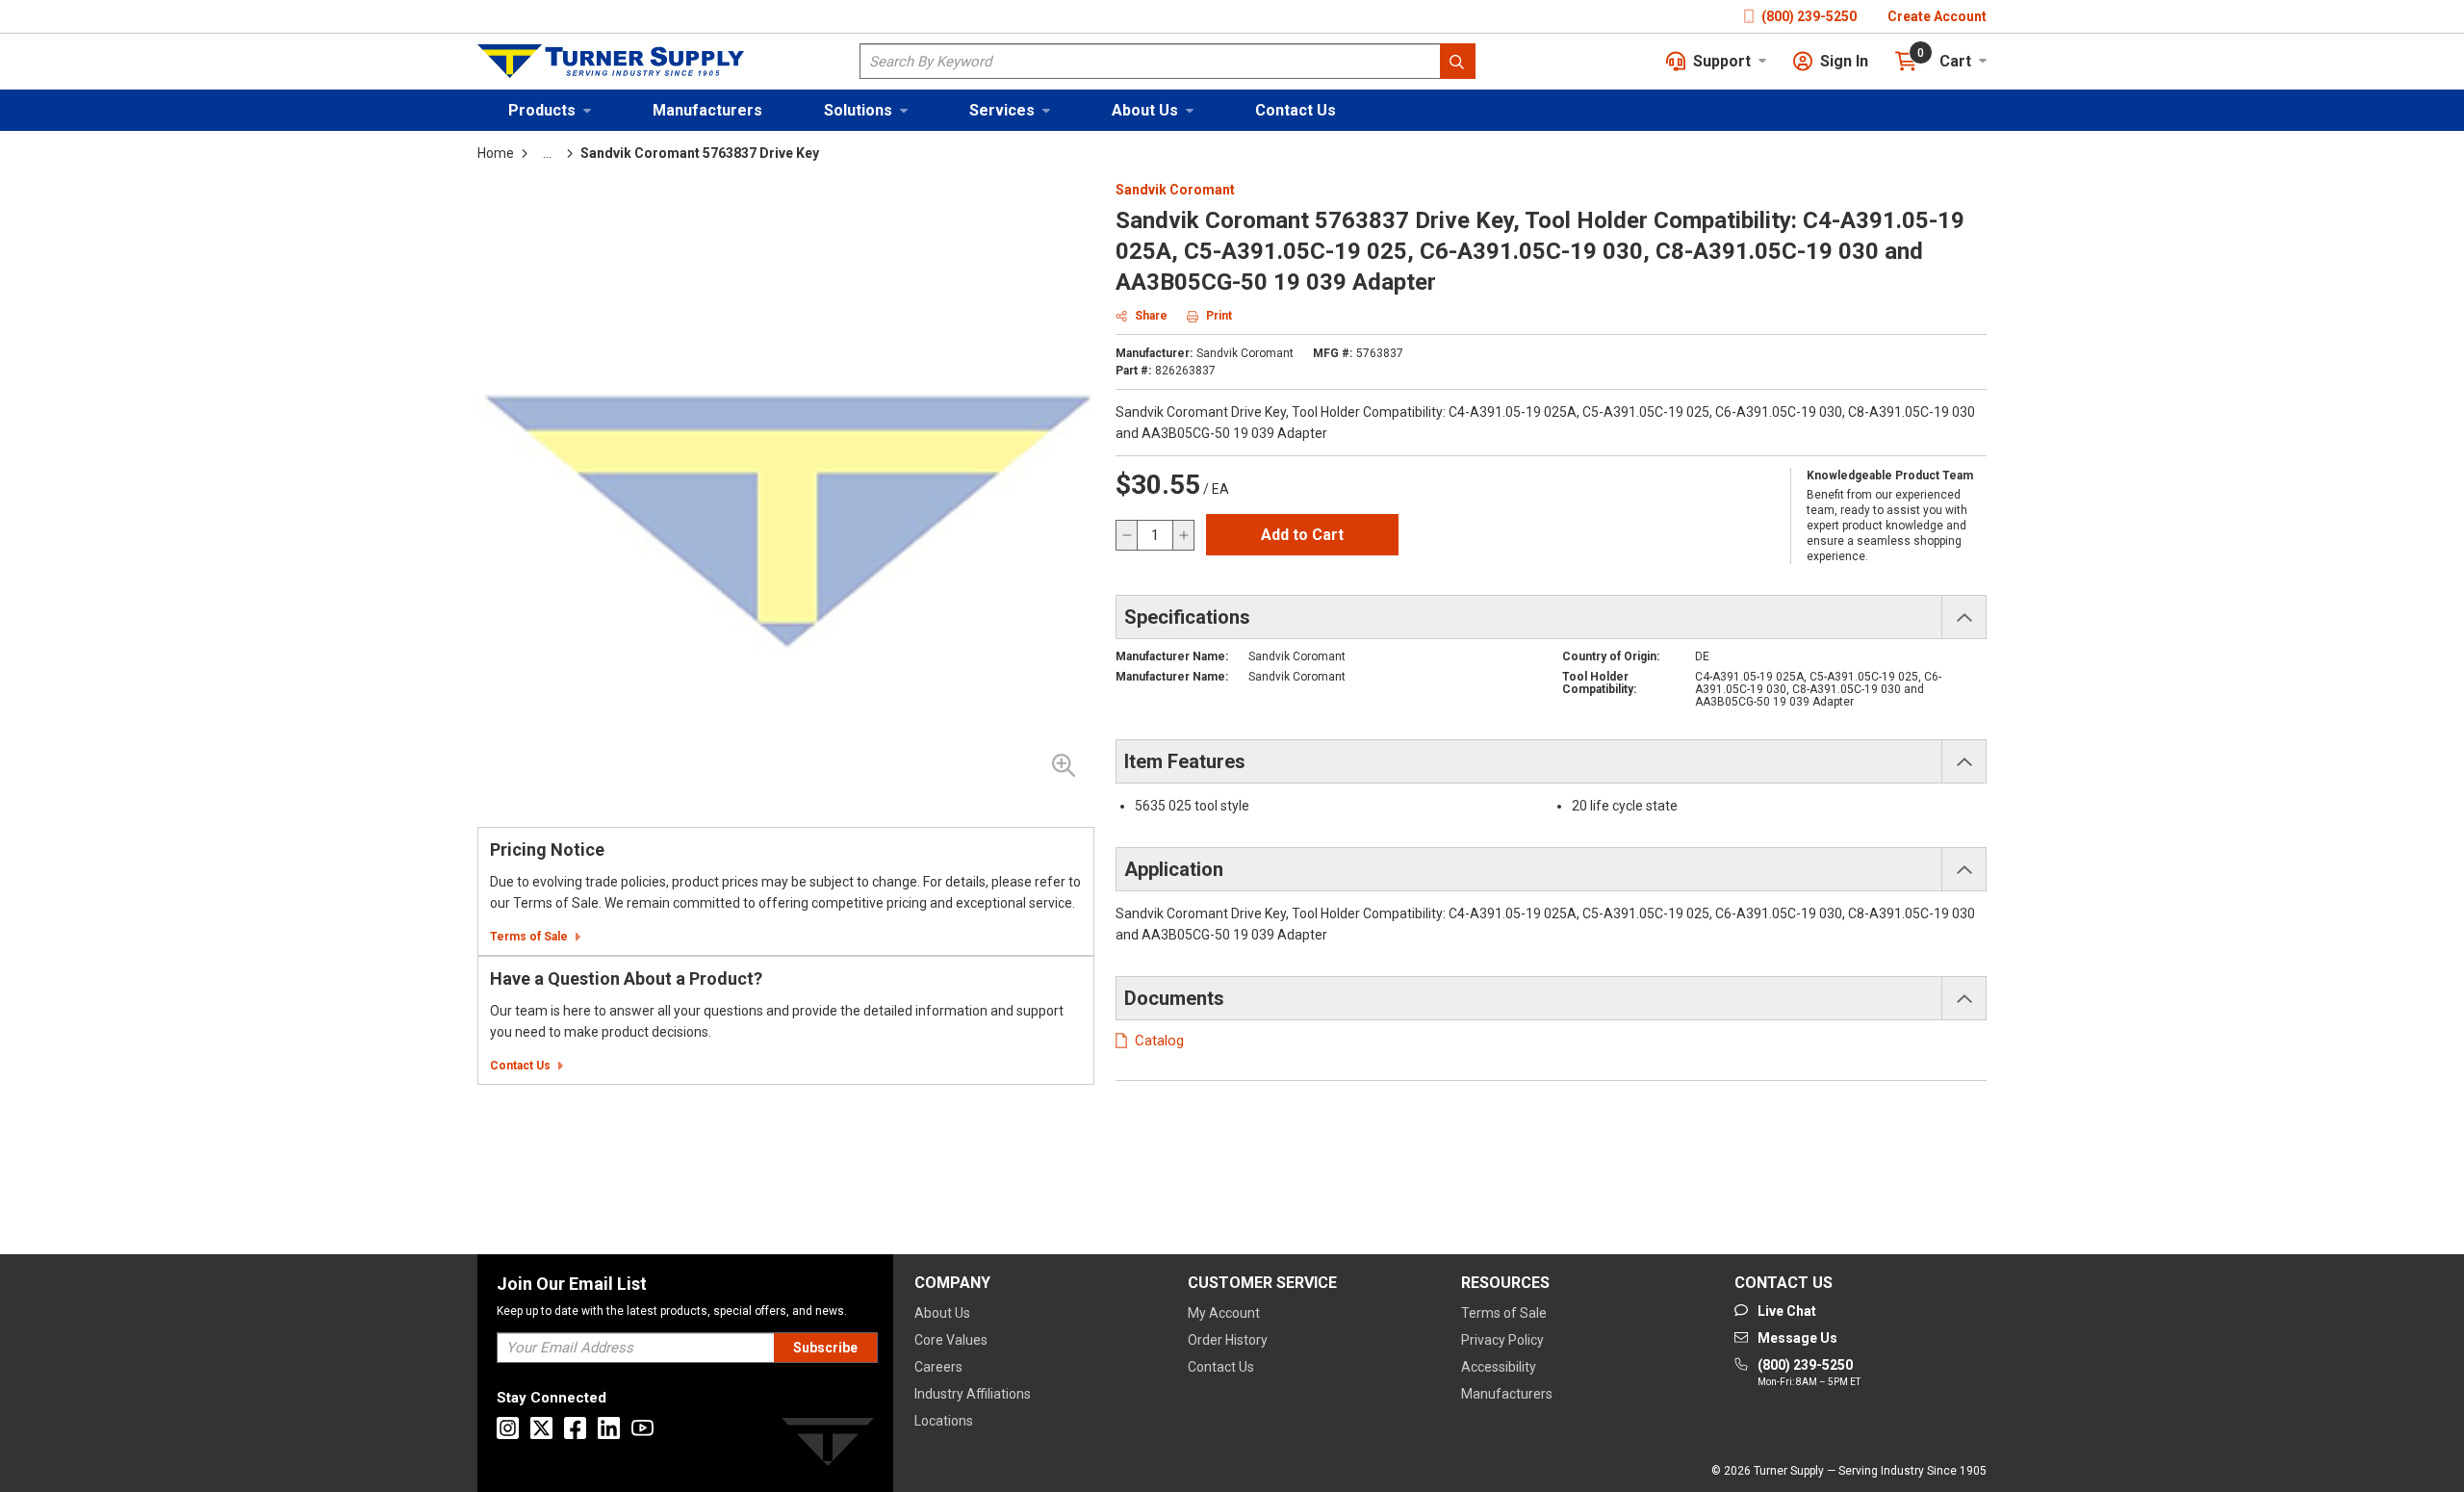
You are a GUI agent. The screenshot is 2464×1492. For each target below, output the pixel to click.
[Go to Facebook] (575, 1428)
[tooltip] (547, 153)
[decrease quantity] (1127, 535)
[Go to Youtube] (642, 1428)
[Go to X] (541, 1428)
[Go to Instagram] (508, 1428)
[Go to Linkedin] (609, 1428)
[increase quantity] (1183, 535)
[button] (550, 110)
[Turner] (828, 1445)
